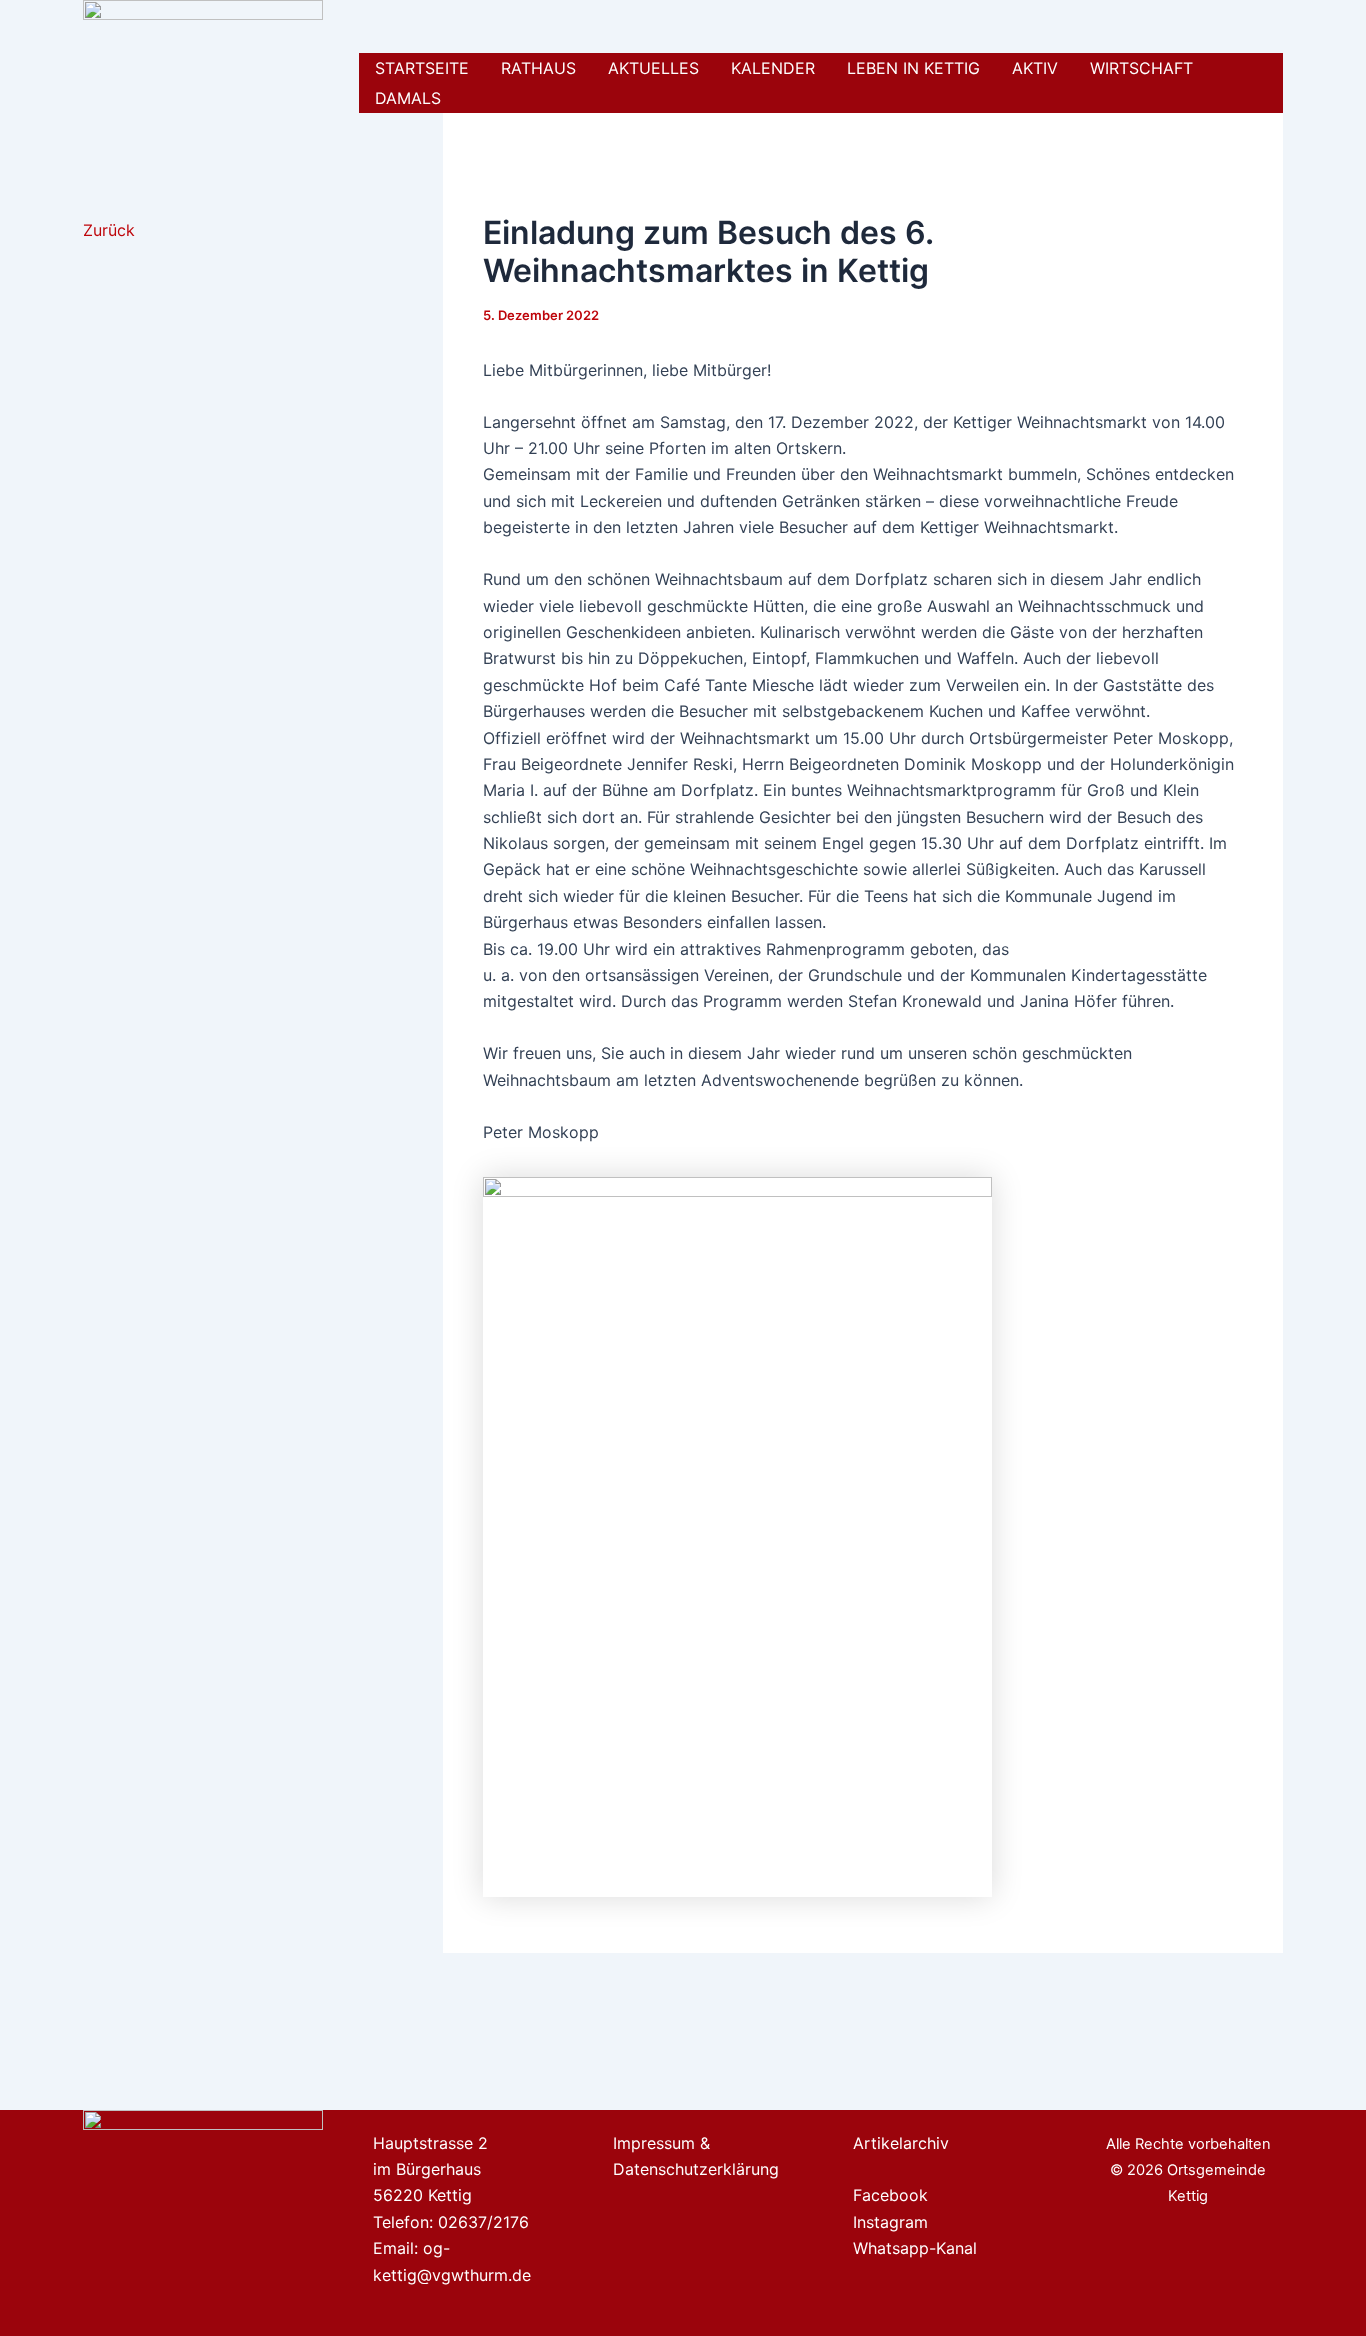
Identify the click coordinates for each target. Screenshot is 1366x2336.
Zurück (109, 230)
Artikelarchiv (901, 2143)
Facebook (890, 2195)
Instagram (890, 2222)
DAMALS (408, 98)
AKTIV (1035, 68)
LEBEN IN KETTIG (913, 68)
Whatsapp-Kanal (915, 2248)
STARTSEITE (422, 68)
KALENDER (773, 68)
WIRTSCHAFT (1141, 68)
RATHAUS (538, 68)
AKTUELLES (653, 68)
